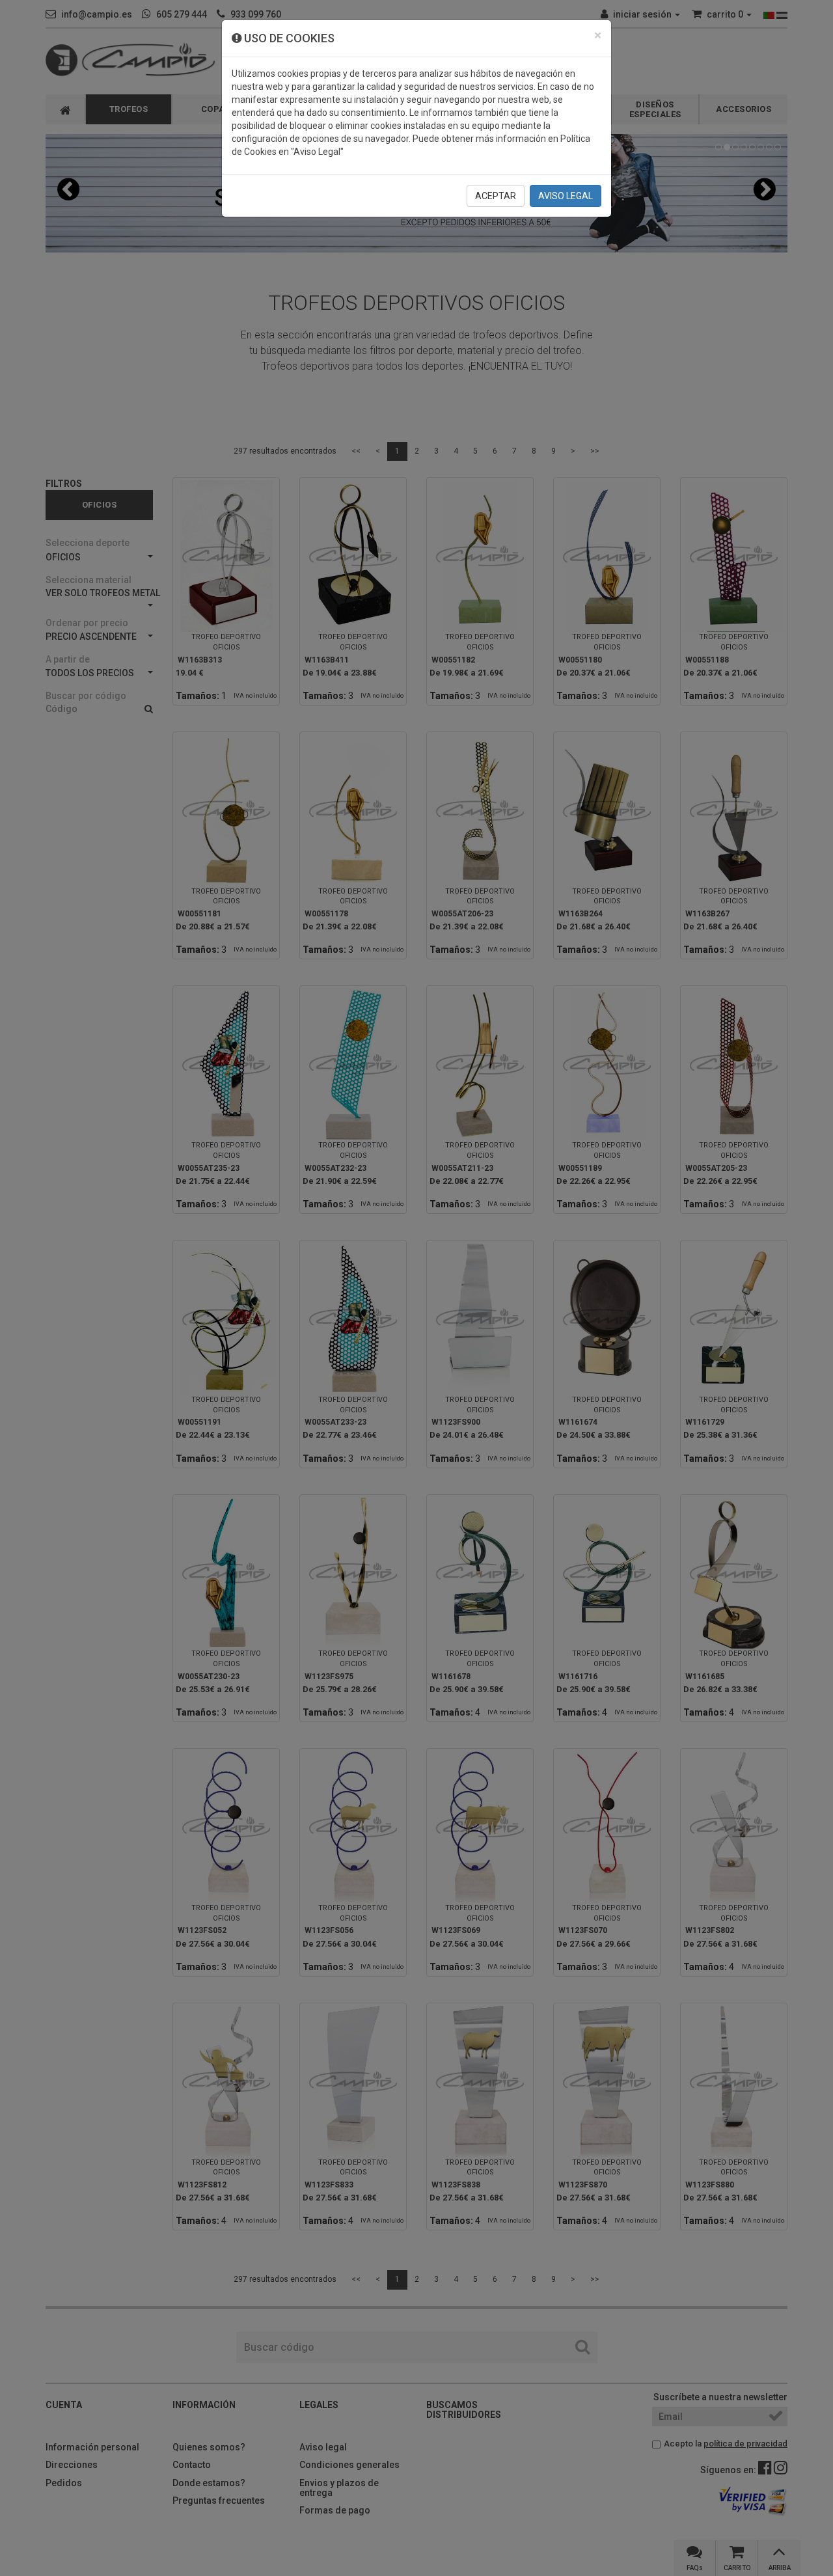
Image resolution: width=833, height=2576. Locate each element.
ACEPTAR (496, 196)
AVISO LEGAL (566, 196)
